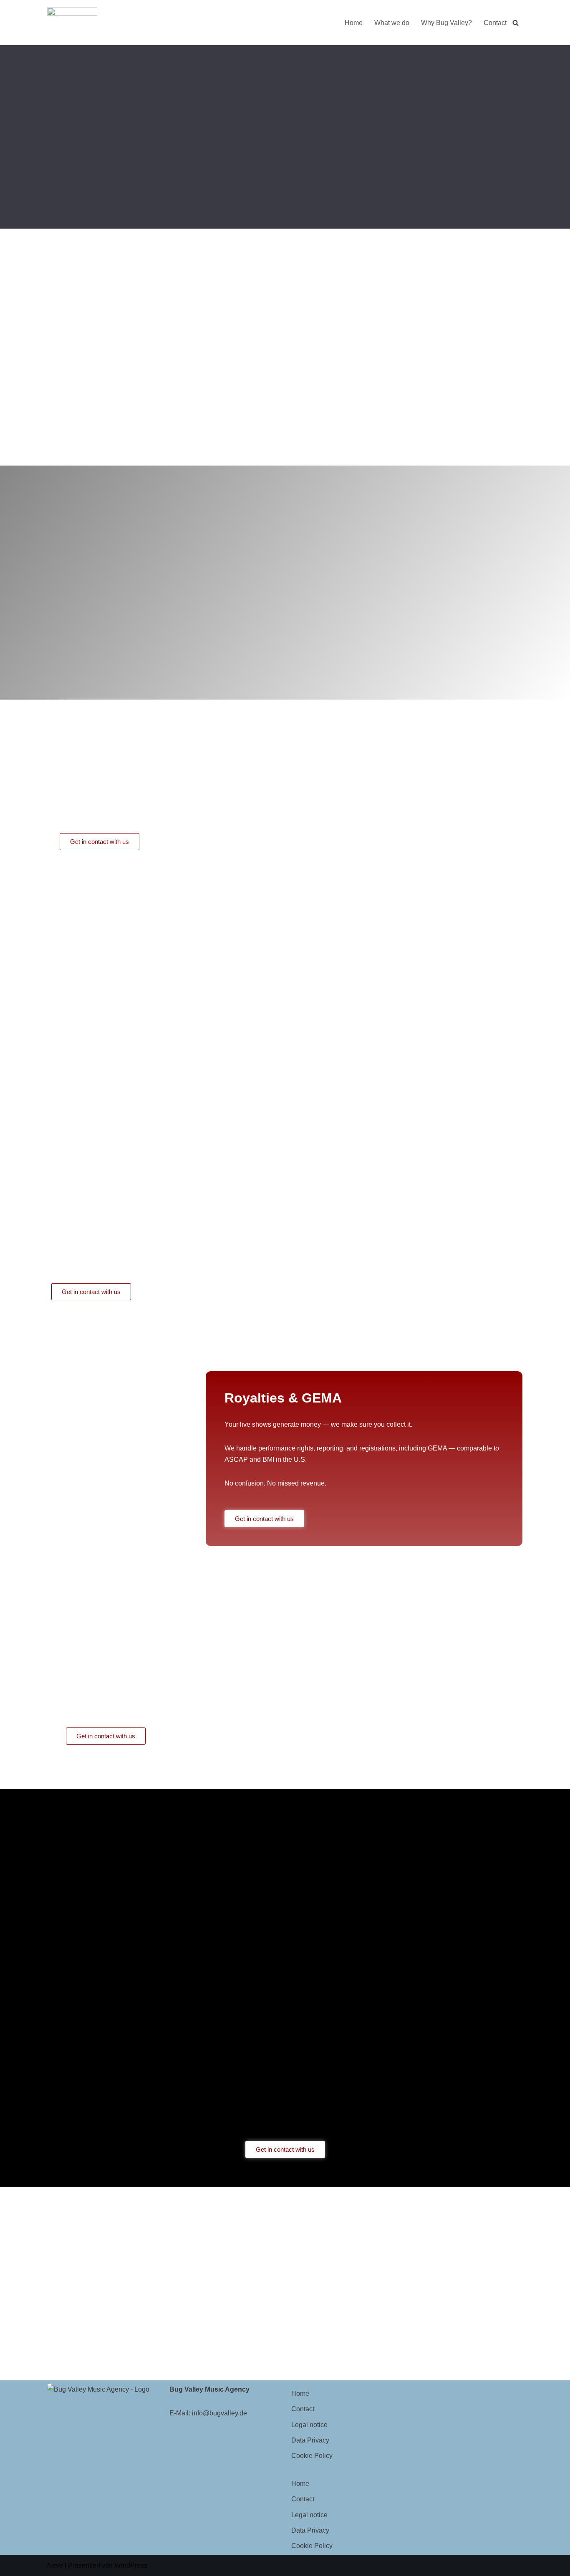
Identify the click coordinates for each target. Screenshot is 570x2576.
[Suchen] (516, 23)
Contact (495, 23)
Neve (55, 2565)
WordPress (131, 2565)
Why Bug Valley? (446, 23)
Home (354, 23)
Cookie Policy (312, 2456)
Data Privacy (310, 2440)
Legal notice (309, 2425)
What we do (392, 23)
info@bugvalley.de (219, 2413)
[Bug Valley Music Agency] (72, 23)
